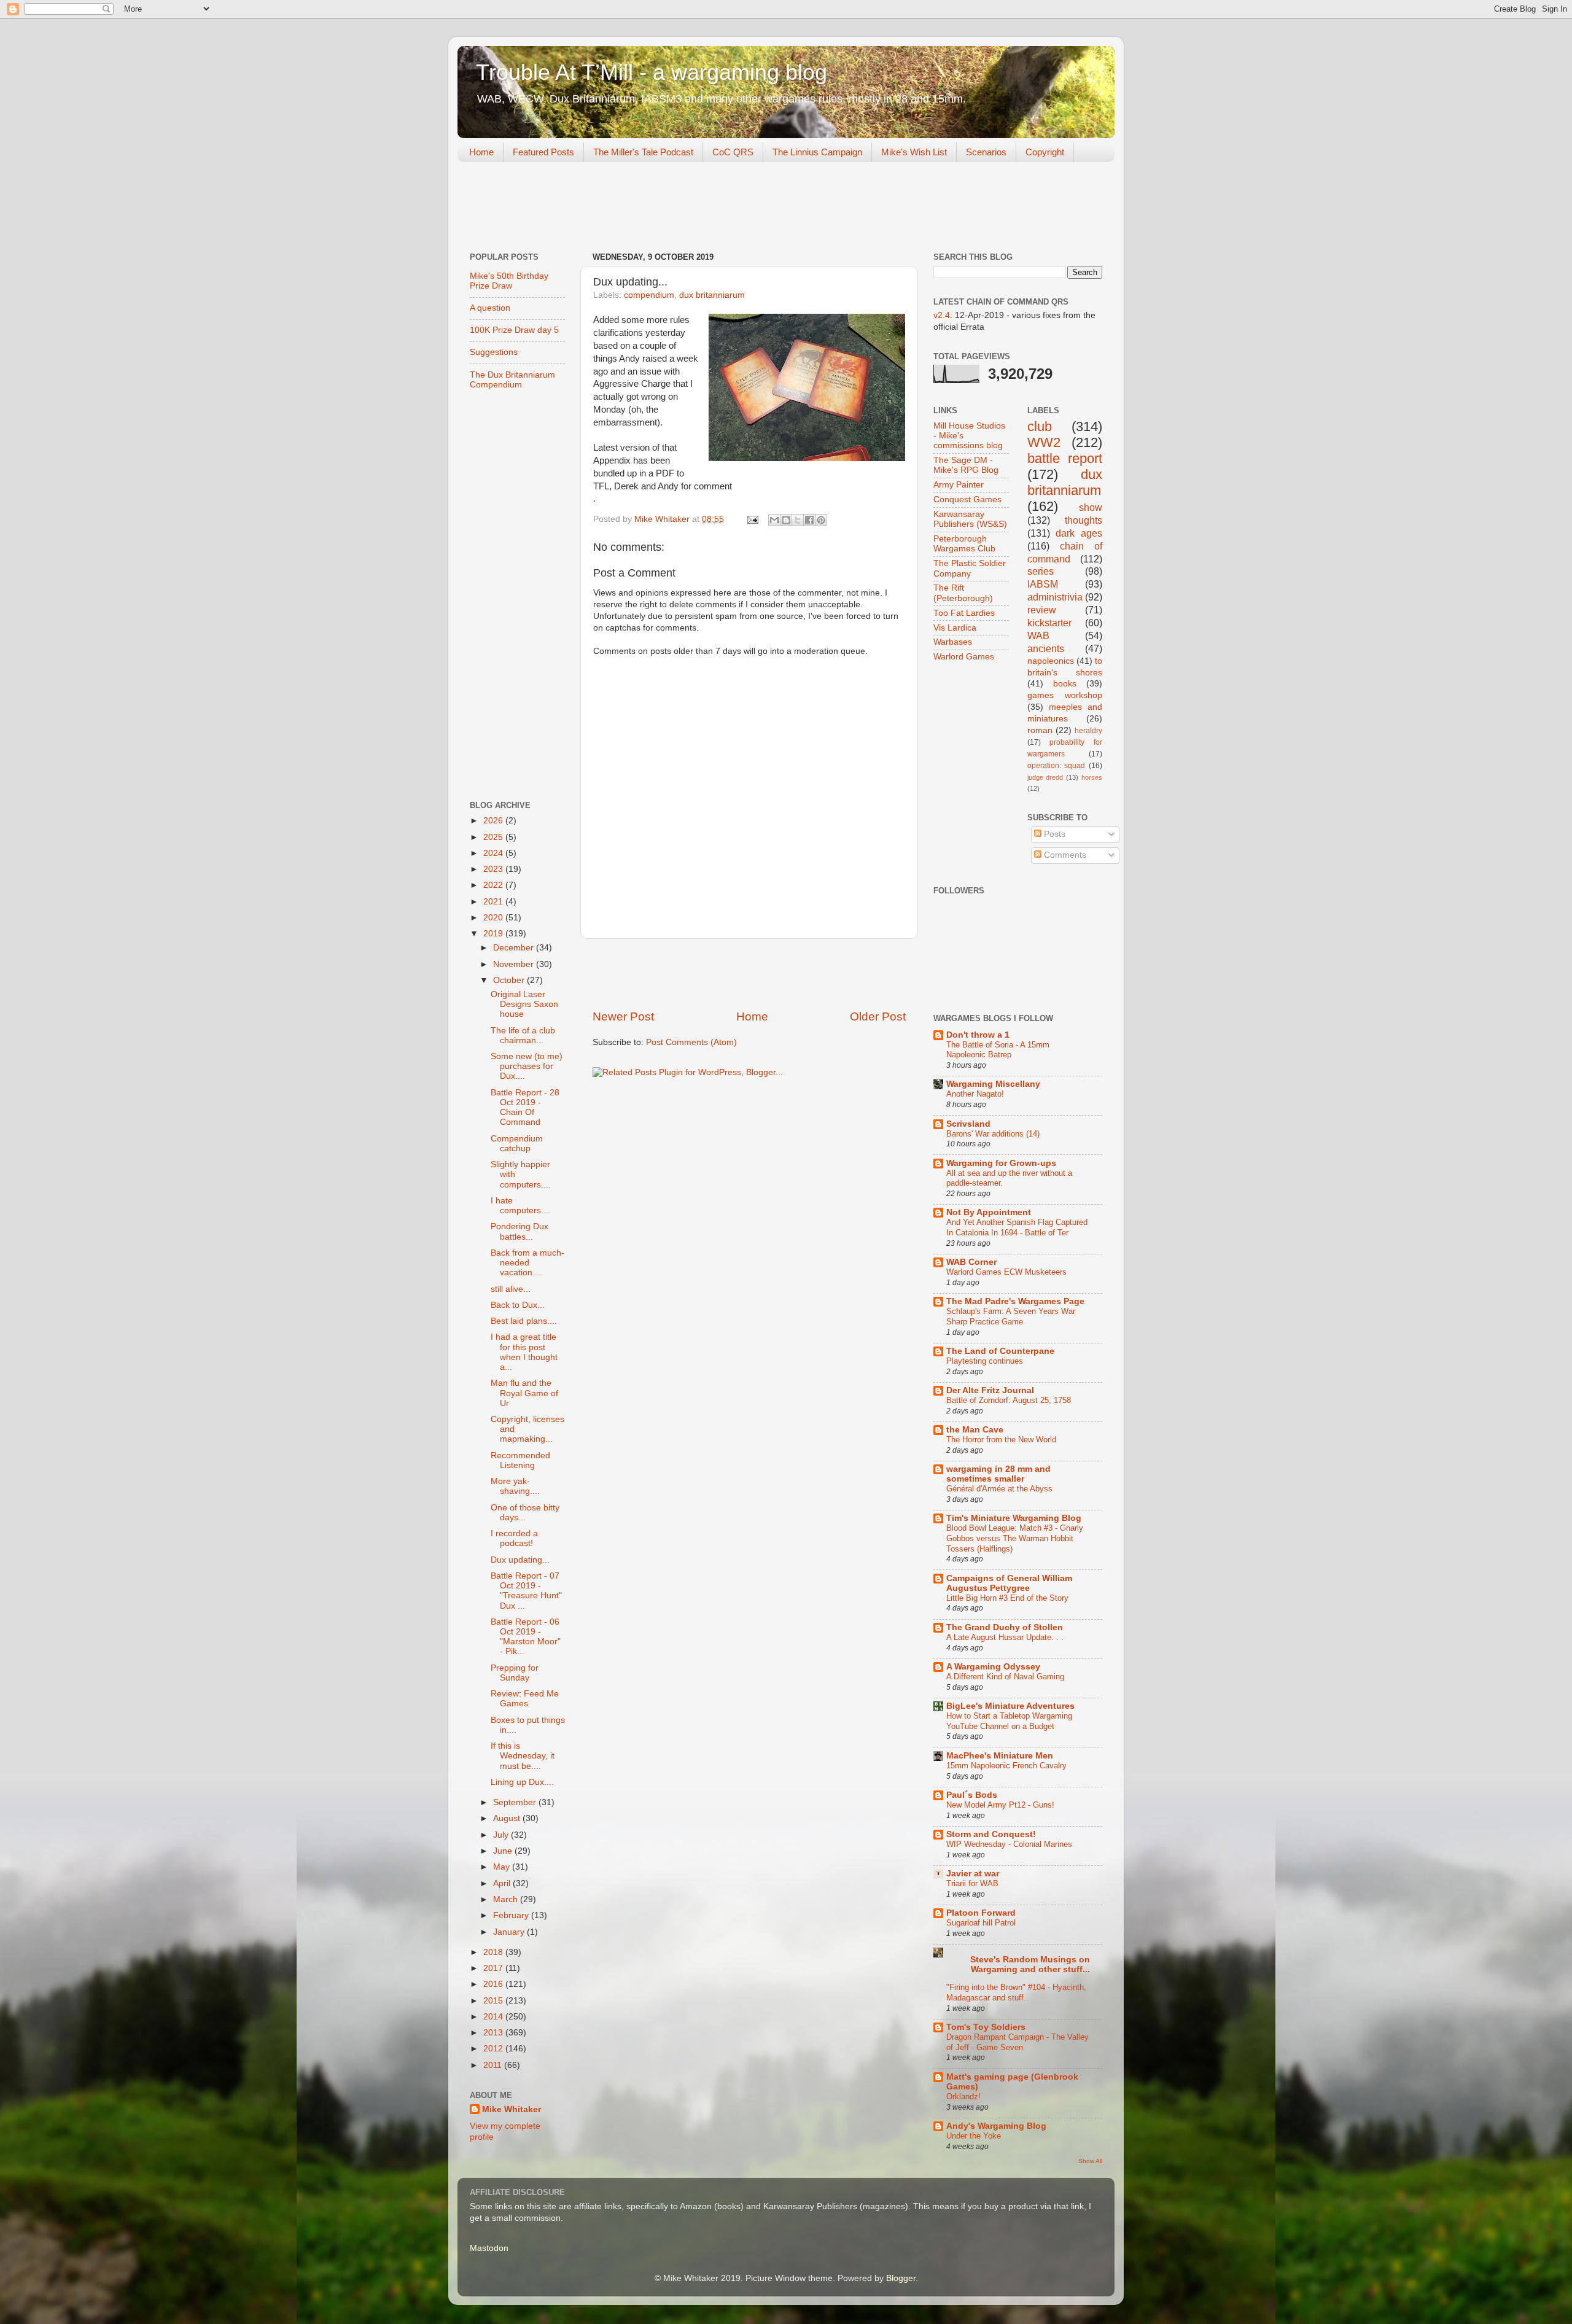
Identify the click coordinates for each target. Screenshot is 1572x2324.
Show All (1090, 2161)
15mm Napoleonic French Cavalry (1006, 1766)
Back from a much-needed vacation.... (527, 1263)
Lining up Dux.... (522, 1782)
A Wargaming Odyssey (993, 1667)
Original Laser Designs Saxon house (524, 1004)
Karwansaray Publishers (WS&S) (970, 519)
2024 (494, 853)
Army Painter (959, 485)
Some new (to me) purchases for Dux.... (527, 1066)
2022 (494, 885)
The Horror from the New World (1001, 1440)
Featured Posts (543, 152)
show (1091, 507)
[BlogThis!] (786, 520)
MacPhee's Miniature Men (1000, 1756)
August (508, 1818)
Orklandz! (963, 2097)
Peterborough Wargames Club (964, 544)
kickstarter (1049, 623)
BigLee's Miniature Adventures (1010, 1706)
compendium (649, 295)
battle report (1065, 458)
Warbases (953, 642)
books (1065, 684)
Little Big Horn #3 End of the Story (1007, 1598)
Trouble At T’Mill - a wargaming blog (652, 72)
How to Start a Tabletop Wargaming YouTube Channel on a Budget (1009, 1721)
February (512, 1915)
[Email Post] (752, 519)
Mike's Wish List (914, 152)
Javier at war (973, 1874)
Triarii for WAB (972, 1883)
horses (1092, 777)
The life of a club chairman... (523, 1036)
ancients (1046, 648)
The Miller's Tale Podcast (643, 152)
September (516, 1802)
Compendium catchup (517, 1144)
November (515, 964)
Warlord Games (964, 657)
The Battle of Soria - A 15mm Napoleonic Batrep (998, 1050)
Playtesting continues (985, 1361)
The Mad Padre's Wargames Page (1015, 1301)
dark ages (1079, 533)
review (1042, 610)
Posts (1053, 834)
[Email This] (774, 520)
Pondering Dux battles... (519, 1231)
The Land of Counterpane (1000, 1351)
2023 (494, 869)
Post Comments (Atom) (691, 1042)
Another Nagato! (975, 1094)
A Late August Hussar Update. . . (1005, 1637)
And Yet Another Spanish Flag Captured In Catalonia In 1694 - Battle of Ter (1017, 1227)
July (502, 1835)
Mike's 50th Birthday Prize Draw (509, 281)
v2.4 (942, 315)
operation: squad (1056, 766)
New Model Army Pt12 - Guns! (1000, 1805)
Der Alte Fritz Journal (990, 1390)
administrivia (1055, 597)
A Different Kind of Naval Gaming (1005, 1677)
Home (481, 152)
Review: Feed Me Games (525, 1699)
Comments (1064, 855)
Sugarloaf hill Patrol (981, 1923)
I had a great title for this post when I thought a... (524, 1352)
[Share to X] (798, 520)
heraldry (1088, 731)
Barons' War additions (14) (993, 1134)
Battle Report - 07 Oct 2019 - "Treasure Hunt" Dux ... (526, 1591)
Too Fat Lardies (964, 613)
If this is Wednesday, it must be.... (523, 1756)
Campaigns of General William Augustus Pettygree (1009, 1583)
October (510, 980)
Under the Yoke (974, 2136)
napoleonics (1051, 661)
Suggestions (494, 352)
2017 (494, 1968)
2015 (494, 2001)
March (507, 1899)
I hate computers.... (521, 1206)
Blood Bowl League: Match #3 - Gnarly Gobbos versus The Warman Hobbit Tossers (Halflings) (1015, 1538)
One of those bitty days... (525, 1513)
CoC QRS (733, 152)
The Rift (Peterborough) (963, 593)
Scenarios (986, 152)
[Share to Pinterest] (821, 520)
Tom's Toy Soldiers (986, 2027)
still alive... (511, 1289)
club (1040, 426)
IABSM (1043, 584)
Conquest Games (967, 499)
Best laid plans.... (524, 1321)
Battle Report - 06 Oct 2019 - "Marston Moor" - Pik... (526, 1637)
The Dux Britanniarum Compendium (512, 380)
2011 (494, 2065)
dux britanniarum (712, 295)
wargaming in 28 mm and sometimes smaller (998, 1474)
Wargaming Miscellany (993, 1084)
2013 (494, 2033)
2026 (494, 821)
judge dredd (1045, 777)
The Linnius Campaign (817, 152)
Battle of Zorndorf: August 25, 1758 (1009, 1400)
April (503, 1883)
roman (1040, 730)
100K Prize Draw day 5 (514, 330)
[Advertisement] (681, 208)
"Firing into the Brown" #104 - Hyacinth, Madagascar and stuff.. (1016, 1992)
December (515, 948)
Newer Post (623, 1016)
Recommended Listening (520, 1460)
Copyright (1045, 152)
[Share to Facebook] (809, 520)
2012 (494, 2049)
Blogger (901, 2278)
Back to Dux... (518, 1305)
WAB (1038, 635)
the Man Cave (975, 1430)
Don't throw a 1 (978, 1035)
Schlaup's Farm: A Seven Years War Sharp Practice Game (1011, 1316)
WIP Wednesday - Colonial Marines (1009, 1844)
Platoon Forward (981, 1913)
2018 (494, 1952)
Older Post (878, 1016)
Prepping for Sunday (515, 1673)
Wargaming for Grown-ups (1001, 1163)
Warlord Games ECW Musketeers (1006, 1272)
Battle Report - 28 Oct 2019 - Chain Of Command (525, 1108)
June (504, 1851)
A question (490, 308)
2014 (494, 2017)
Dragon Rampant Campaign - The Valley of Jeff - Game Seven (1018, 2042)
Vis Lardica (955, 628)
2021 (494, 902)
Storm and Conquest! (991, 1834)
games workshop (1065, 695)
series (1041, 571)
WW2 (1044, 442)
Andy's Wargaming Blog (996, 2126)
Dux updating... (520, 1560)
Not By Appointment (989, 1212)
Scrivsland (968, 1124)
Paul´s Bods (972, 1795)
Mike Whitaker (512, 2109)
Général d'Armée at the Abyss (999, 1489)
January (510, 1932)
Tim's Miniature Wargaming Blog (1014, 1518)
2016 (494, 1984)
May (503, 1867)
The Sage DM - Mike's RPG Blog (966, 465)
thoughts (1084, 520)
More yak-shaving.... (515, 1486)
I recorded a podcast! (514, 1538)
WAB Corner (971, 1262)
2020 (494, 918)
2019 (494, 934)
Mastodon (489, 2248)
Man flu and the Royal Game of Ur (524, 1393)
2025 (494, 837)
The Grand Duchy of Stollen (1005, 1627)
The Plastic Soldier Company (970, 568)
